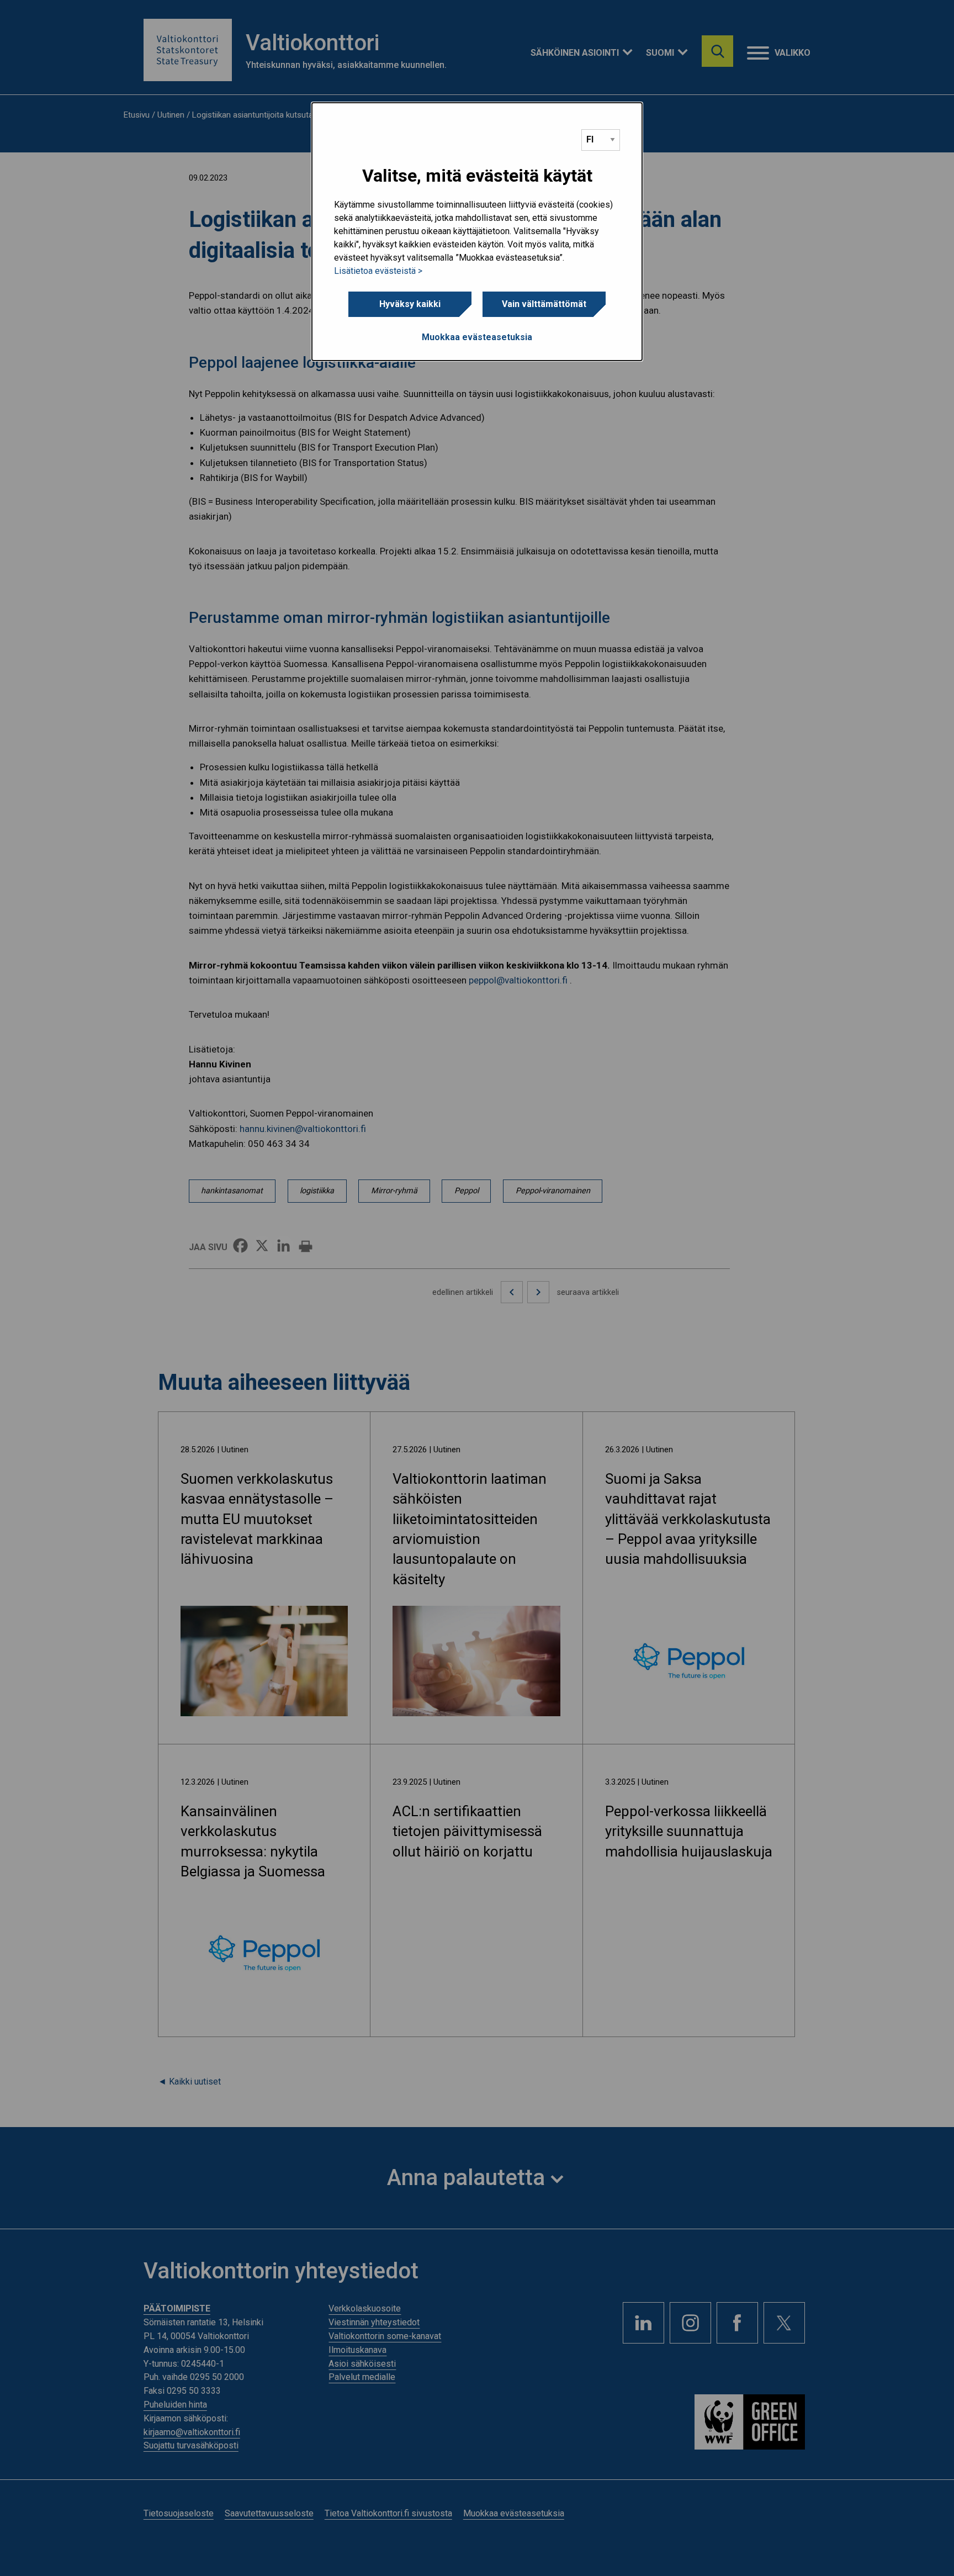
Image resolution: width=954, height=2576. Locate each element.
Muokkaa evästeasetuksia (477, 337)
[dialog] (477, 232)
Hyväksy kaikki (410, 304)
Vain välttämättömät (544, 304)
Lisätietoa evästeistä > (378, 271)
